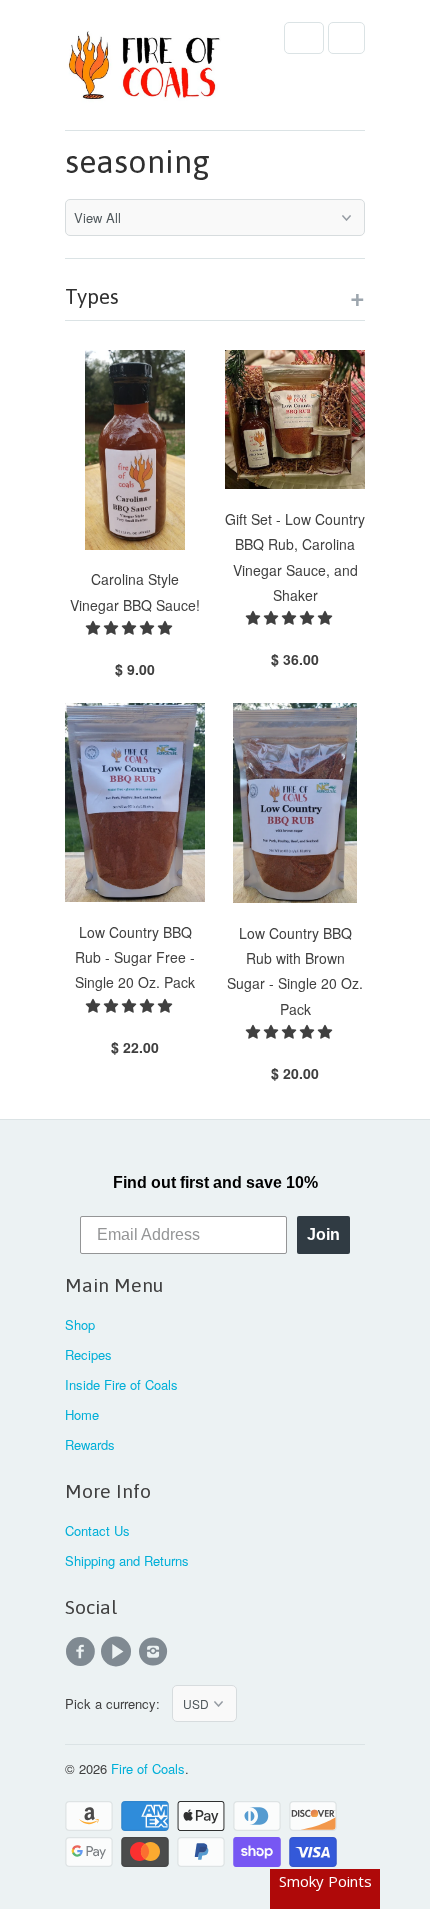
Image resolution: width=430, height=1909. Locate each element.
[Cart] (346, 38)
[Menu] (304, 38)
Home (82, 1414)
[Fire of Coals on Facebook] (83, 1652)
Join (323, 1234)
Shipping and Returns (127, 1560)
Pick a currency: (118, 1703)
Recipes (88, 1354)
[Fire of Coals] (145, 72)
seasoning (137, 161)
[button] (131, 627)
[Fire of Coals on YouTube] (119, 1652)
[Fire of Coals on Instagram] (156, 1652)
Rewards (90, 1444)
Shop (80, 1324)
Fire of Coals (148, 1768)
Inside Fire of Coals (121, 1384)
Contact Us (97, 1530)
